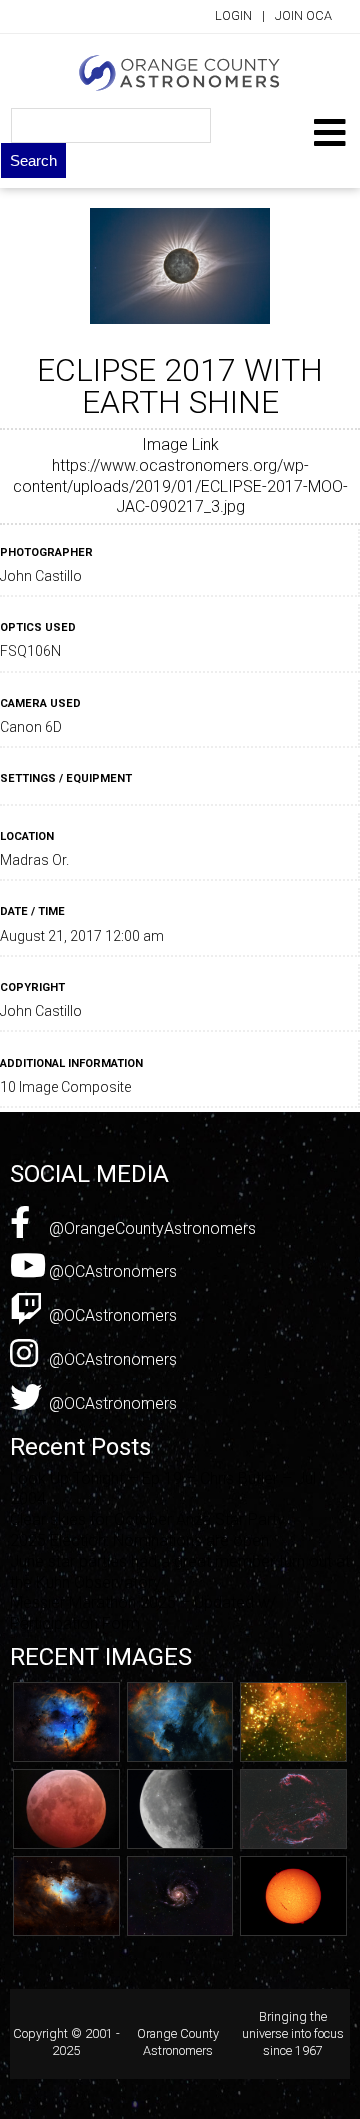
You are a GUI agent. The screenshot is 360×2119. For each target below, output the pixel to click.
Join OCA (303, 15)
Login (233, 15)
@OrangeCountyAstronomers (150, 1228)
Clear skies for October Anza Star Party (147, 1519)
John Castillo (41, 576)
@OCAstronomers (111, 1271)
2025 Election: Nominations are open (139, 1540)
